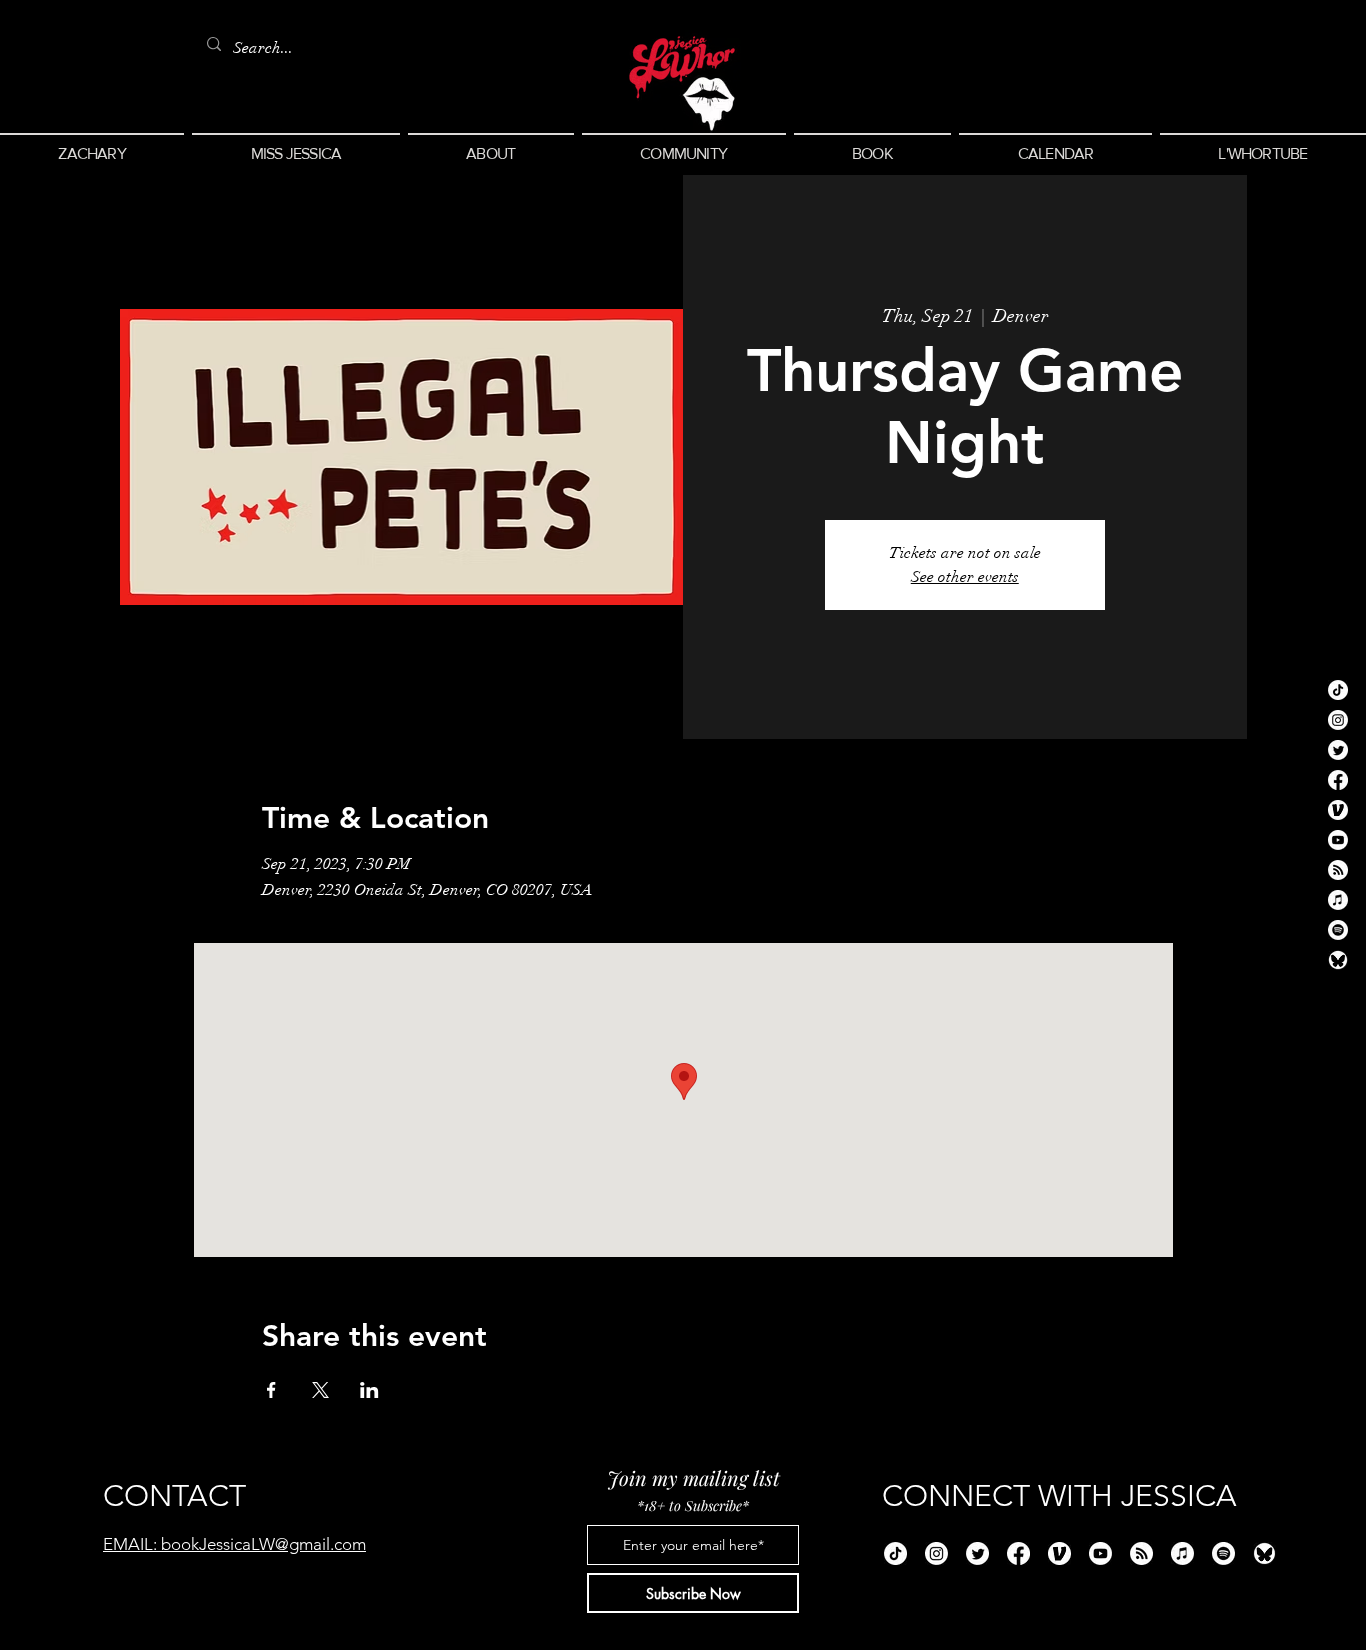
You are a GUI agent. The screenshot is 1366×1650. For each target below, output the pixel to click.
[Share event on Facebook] (271, 1390)
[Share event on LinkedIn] (369, 1390)
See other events (965, 577)
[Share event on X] (320, 1390)
